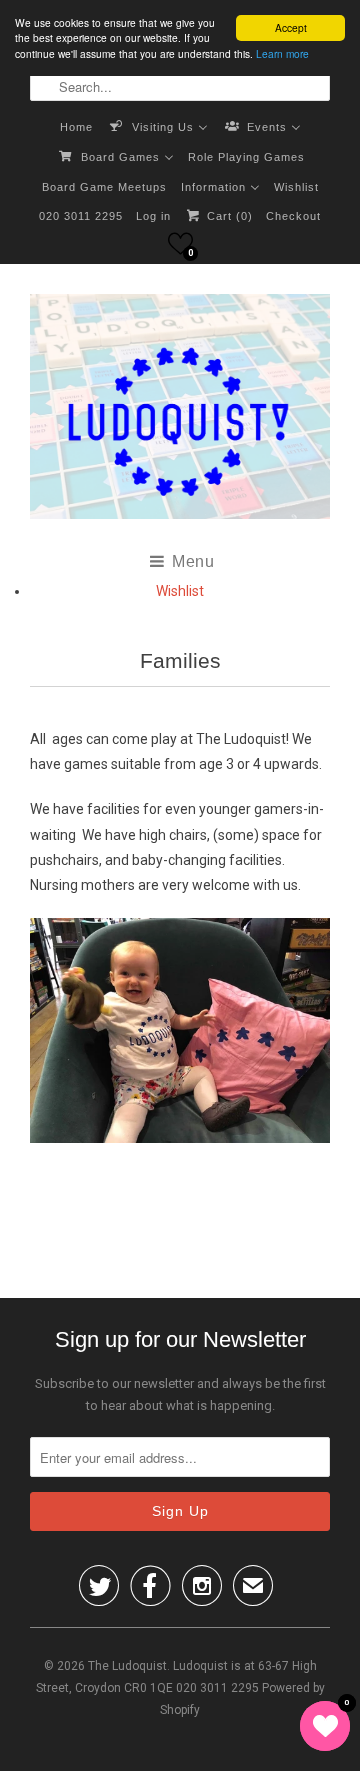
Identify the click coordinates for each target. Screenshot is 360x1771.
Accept (291, 27)
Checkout (293, 216)
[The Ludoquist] (180, 410)
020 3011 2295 (81, 216)
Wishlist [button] (180, 591)
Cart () (227, 216)
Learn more (282, 53)
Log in (153, 216)
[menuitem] (76, 126)
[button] (180, 243)
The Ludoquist (127, 1666)
